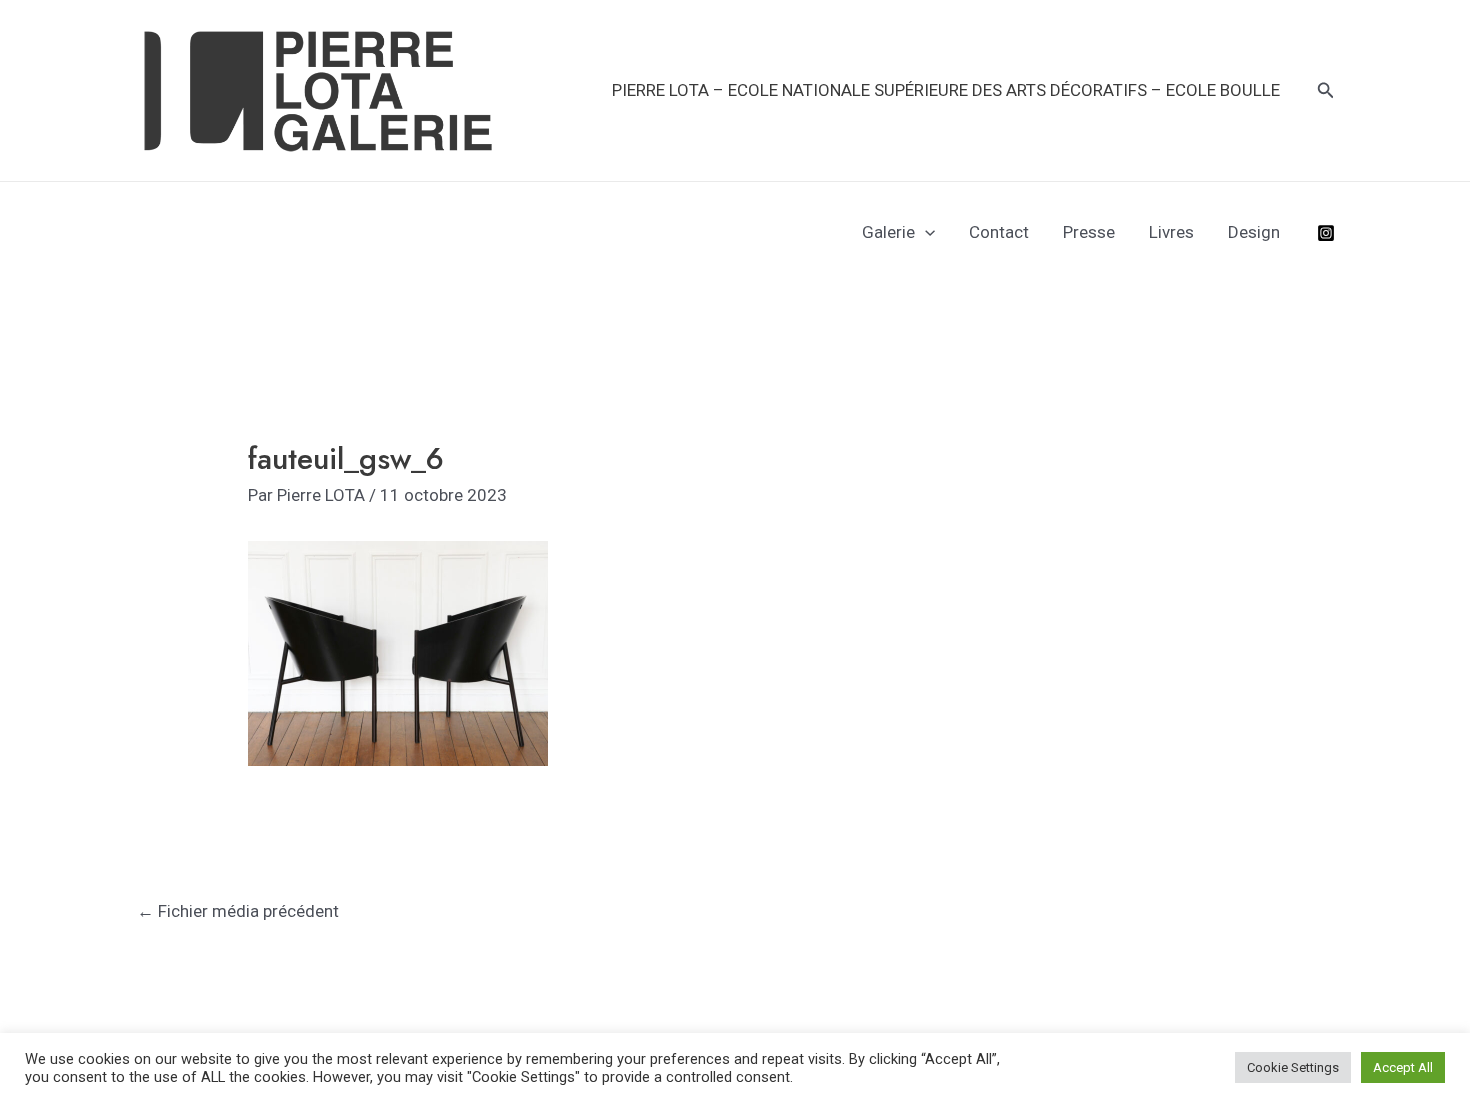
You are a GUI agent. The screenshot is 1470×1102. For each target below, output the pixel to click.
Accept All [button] (1403, 1067)
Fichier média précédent (238, 911)
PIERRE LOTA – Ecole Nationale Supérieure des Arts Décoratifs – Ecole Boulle (946, 90)
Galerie (888, 232)
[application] (925, 232)
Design (1254, 232)
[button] (1326, 90)
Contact (999, 232)
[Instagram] (1326, 233)
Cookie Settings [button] (1293, 1067)
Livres (1171, 232)
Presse (1089, 232)
